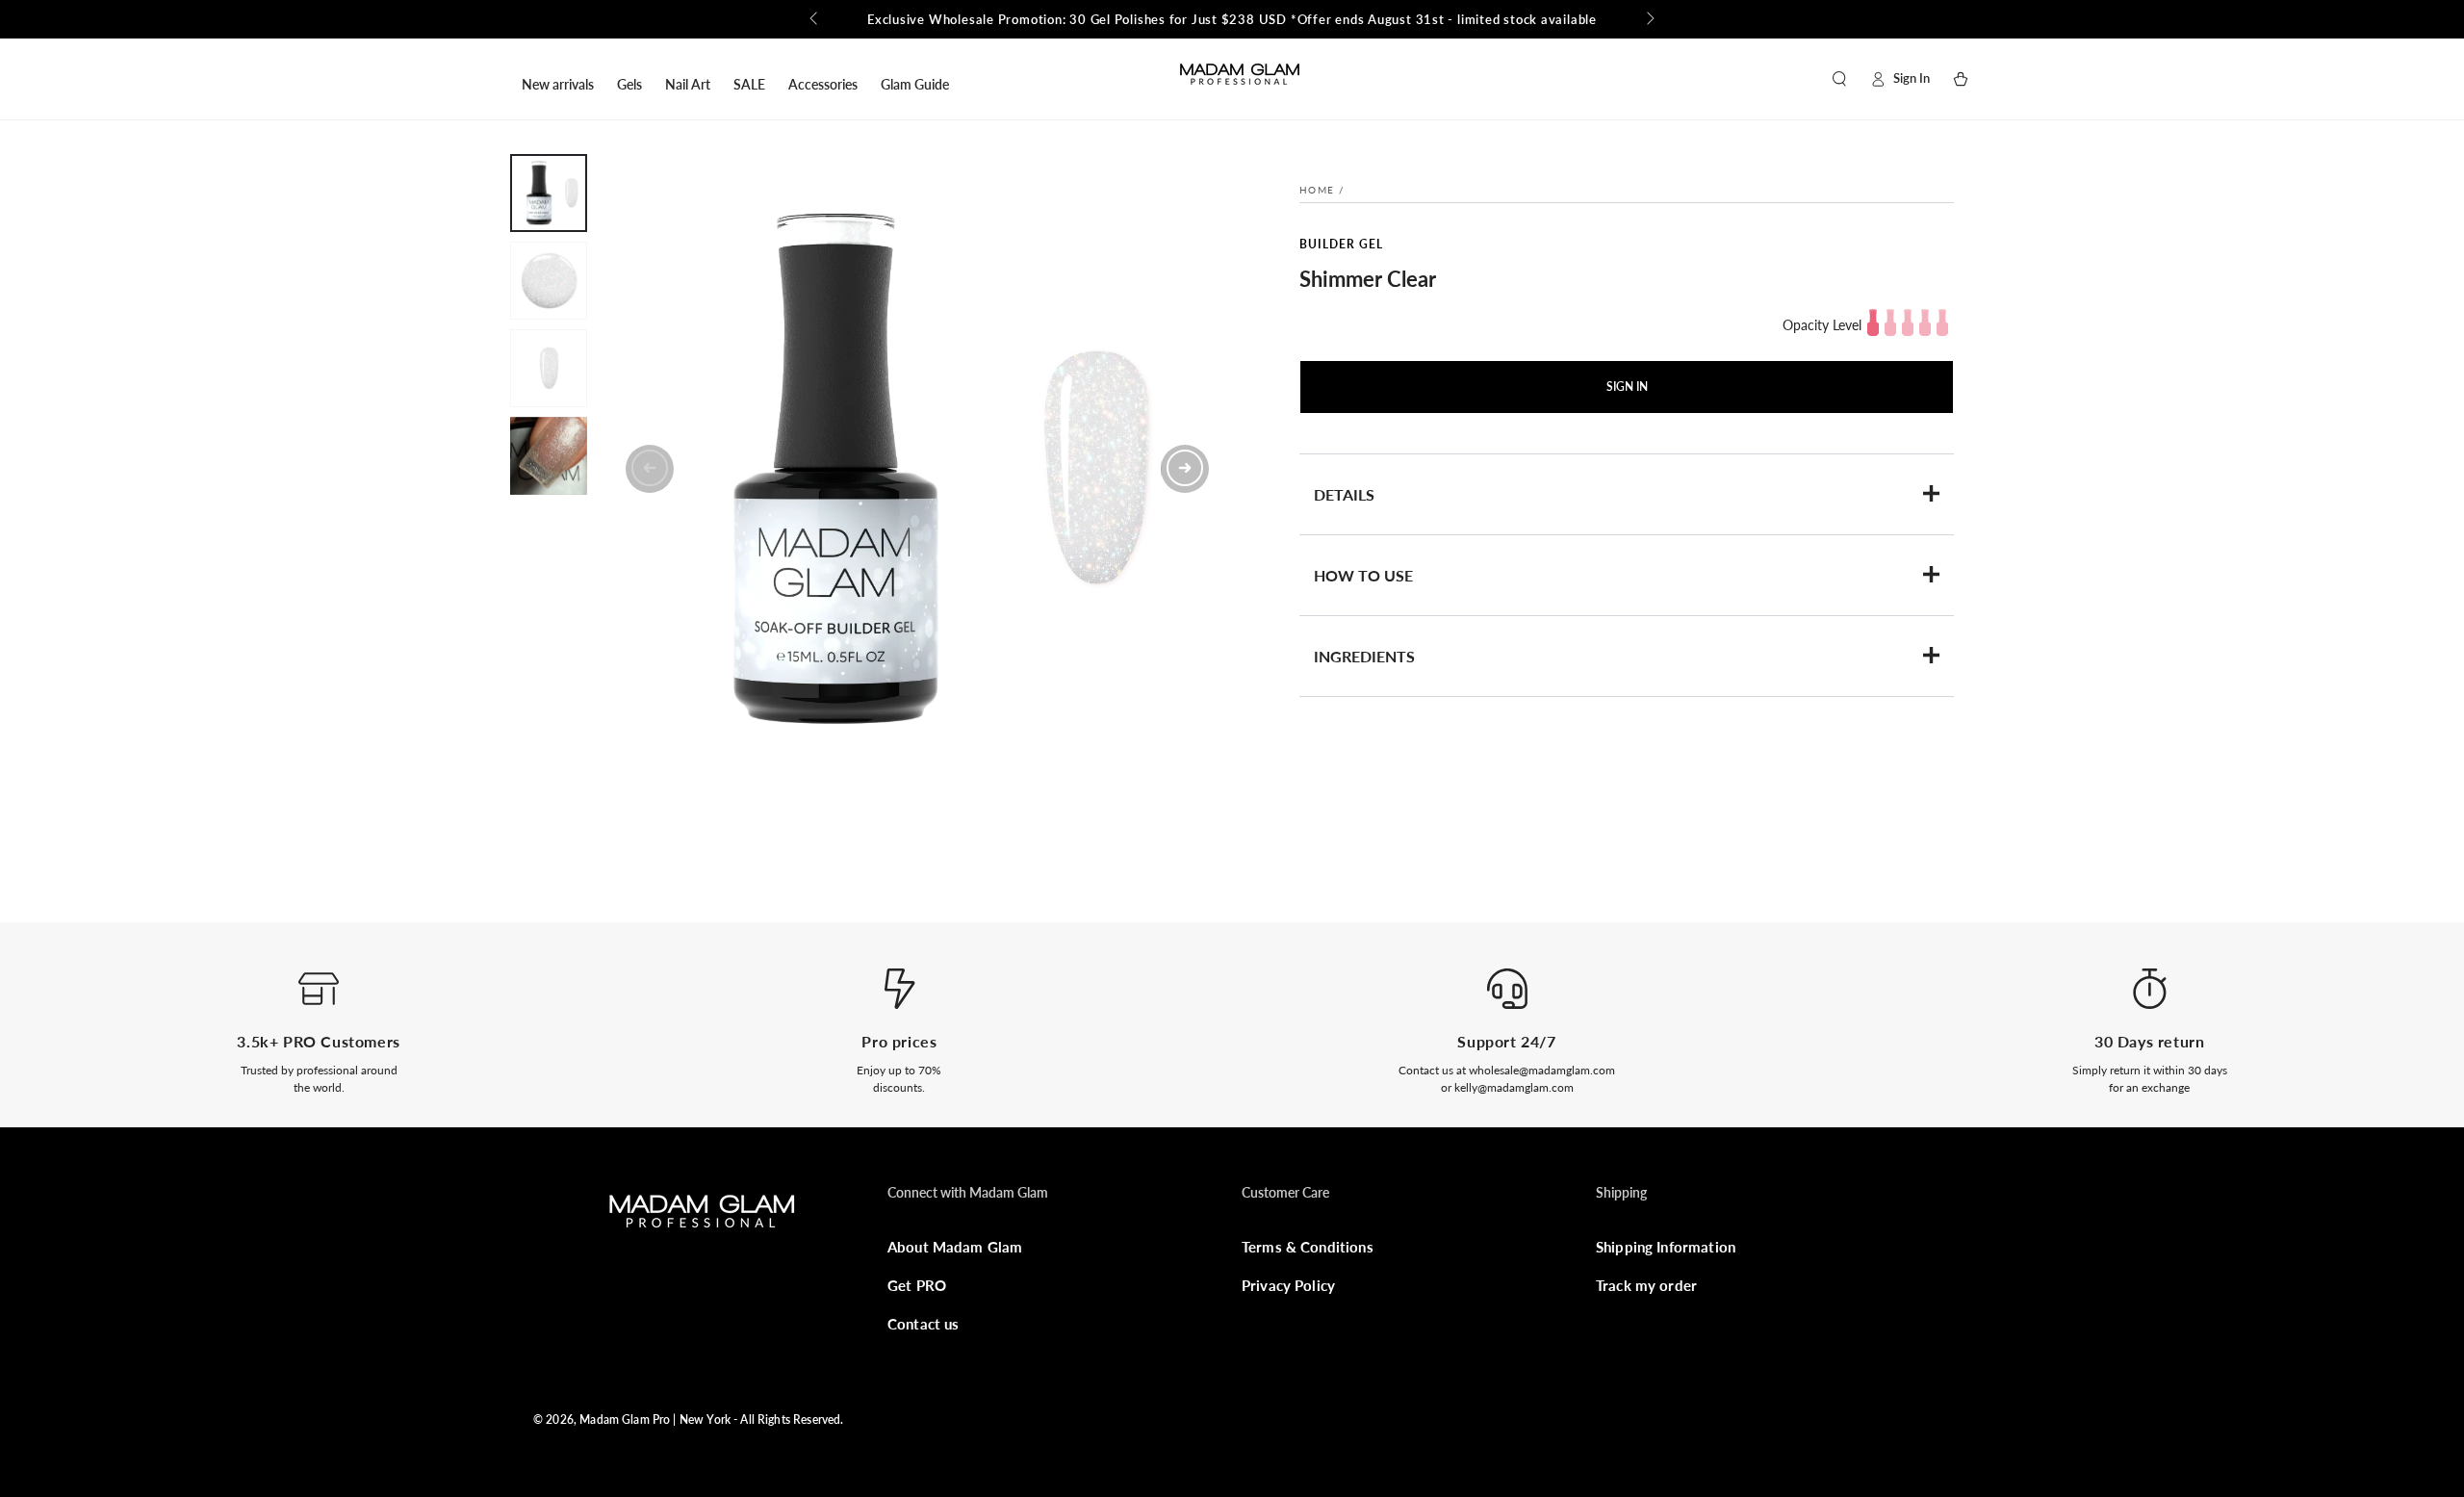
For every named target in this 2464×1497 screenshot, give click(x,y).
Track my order (1646, 1285)
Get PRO (917, 1285)
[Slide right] (1649, 19)
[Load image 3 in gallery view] (549, 368)
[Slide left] (815, 19)
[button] (1839, 79)
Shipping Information (1666, 1247)
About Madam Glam (955, 1247)
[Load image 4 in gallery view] (549, 456)
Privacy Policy (1288, 1285)
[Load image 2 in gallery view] (549, 281)
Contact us (924, 1324)
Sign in (1627, 387)
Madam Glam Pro (625, 1420)
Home (1317, 190)
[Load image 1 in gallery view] (549, 193)
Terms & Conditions (1308, 1247)
